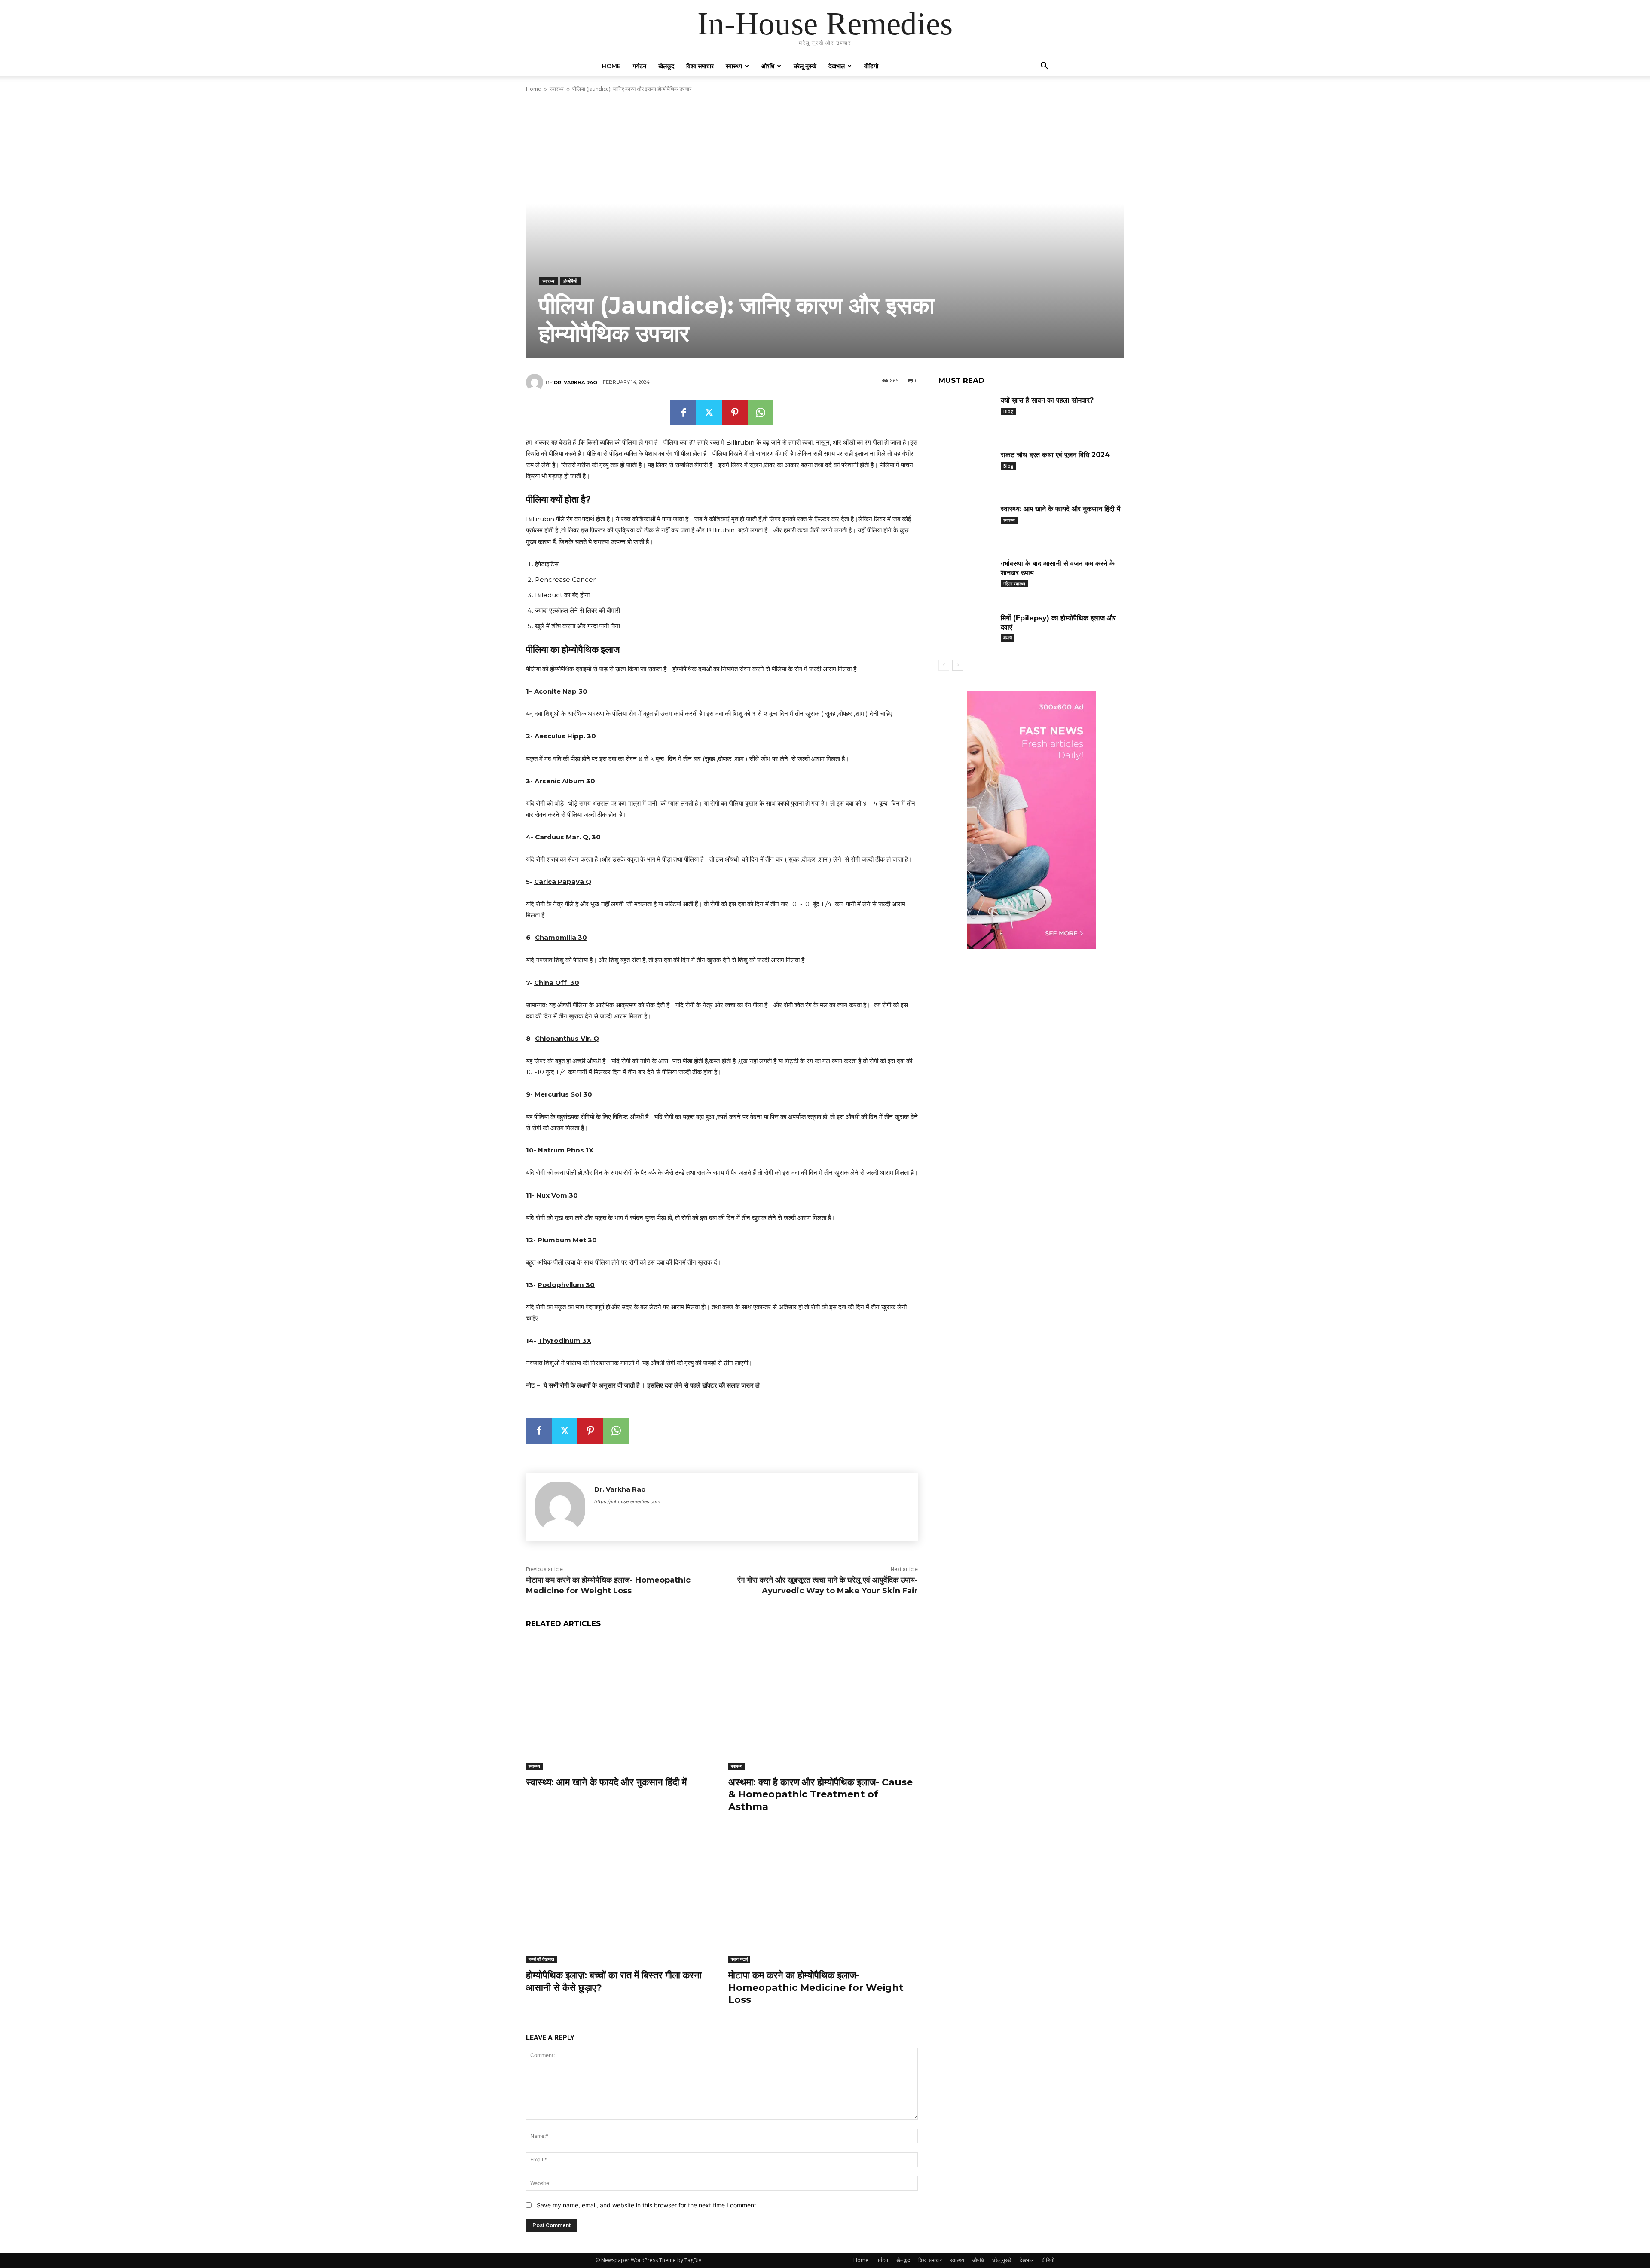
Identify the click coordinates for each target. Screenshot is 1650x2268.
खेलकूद (666, 66)
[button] (1044, 67)
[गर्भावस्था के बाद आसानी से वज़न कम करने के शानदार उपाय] (966, 577)
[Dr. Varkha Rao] (536, 382)
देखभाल (837, 66)
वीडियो (871, 66)
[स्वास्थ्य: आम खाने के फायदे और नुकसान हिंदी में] (621, 1704)
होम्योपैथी (570, 281)
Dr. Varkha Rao (576, 382)
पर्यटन (640, 66)
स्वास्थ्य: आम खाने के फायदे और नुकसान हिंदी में (606, 1782)
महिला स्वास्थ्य (1014, 584)
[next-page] (958, 665)
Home (611, 66)
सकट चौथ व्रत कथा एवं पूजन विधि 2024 (1055, 455)
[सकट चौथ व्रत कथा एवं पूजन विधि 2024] (966, 468)
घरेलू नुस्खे (805, 66)
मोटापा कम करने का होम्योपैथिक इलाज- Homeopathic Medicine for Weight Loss (816, 1987)
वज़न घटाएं (739, 1959)
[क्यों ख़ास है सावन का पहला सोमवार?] (966, 414)
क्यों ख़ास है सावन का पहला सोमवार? (1047, 400)
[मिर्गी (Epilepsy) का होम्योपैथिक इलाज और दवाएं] (966, 631)
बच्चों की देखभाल (541, 1959)
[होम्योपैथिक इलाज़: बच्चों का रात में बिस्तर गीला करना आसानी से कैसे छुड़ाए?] (621, 1897)
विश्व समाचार (700, 66)
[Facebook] (683, 413)
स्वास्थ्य (734, 66)
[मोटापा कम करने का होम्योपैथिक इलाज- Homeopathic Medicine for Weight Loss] (823, 1897)
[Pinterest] (735, 413)
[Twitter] (709, 413)
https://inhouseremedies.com (627, 1501)
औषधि (768, 66)
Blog (1008, 411)
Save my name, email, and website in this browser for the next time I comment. (647, 2205)
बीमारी (1008, 638)
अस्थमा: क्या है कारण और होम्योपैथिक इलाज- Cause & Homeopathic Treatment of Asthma (820, 1794)
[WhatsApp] (761, 413)
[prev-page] (944, 665)
